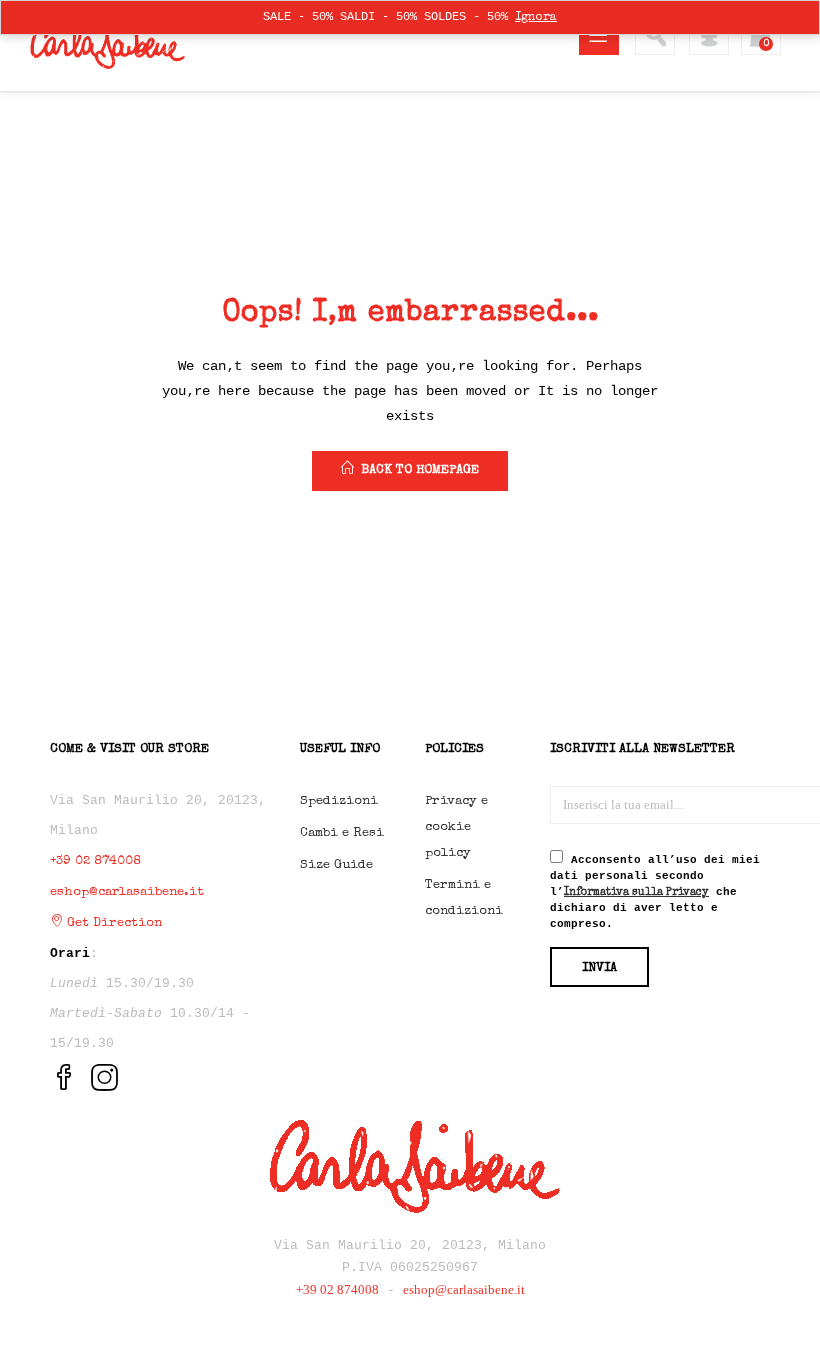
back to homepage (420, 470)
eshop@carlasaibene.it (127, 892)
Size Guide (336, 865)
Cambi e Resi (342, 833)
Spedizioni (339, 801)
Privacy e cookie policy (456, 827)
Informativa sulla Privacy (636, 892)
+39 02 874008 (95, 861)
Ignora (536, 18)
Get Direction (112, 923)
